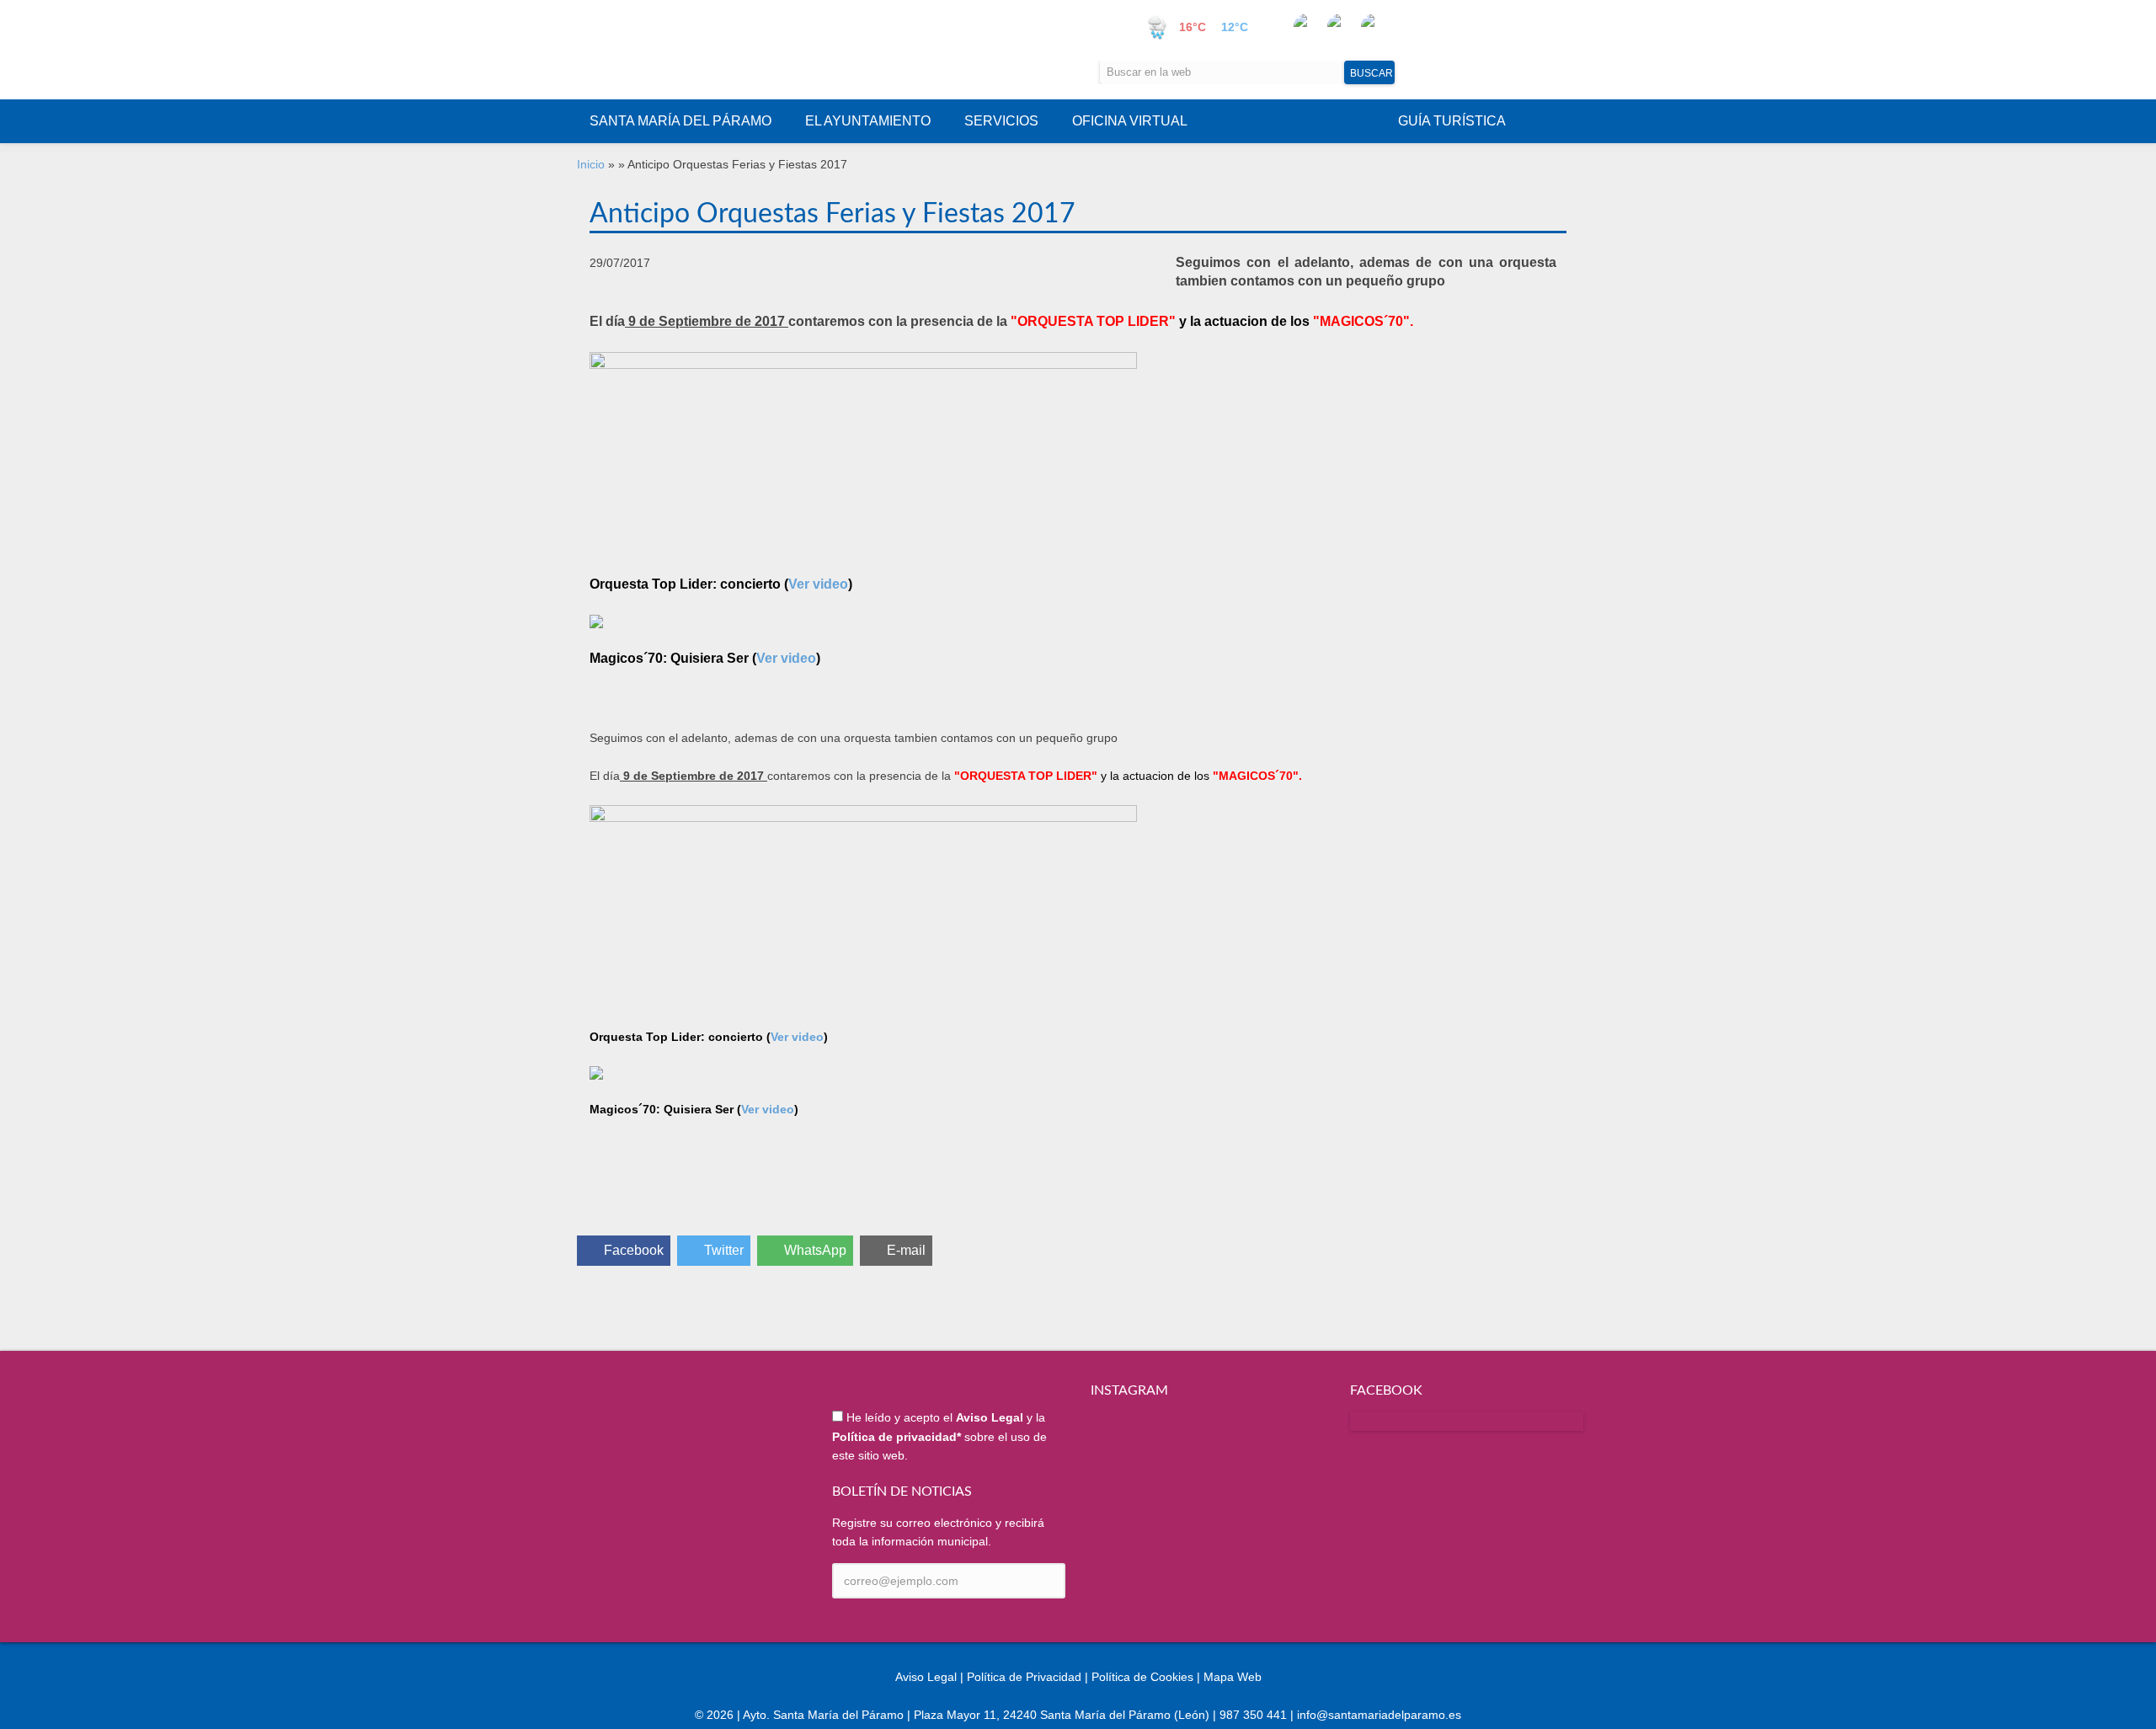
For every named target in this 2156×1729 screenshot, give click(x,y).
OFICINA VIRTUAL (1130, 121)
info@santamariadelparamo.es (1379, 1715)
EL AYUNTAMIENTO (868, 121)
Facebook (634, 1250)
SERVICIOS (1001, 121)
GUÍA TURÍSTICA (1452, 121)
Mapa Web (1233, 1677)
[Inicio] (746, 50)
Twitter (724, 1250)
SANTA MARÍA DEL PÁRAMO (680, 121)
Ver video (818, 584)
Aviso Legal (926, 1677)
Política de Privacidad (1024, 1677)
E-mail (906, 1250)
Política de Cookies (1142, 1677)
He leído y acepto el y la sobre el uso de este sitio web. (939, 1436)
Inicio (591, 164)
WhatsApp (815, 1250)
